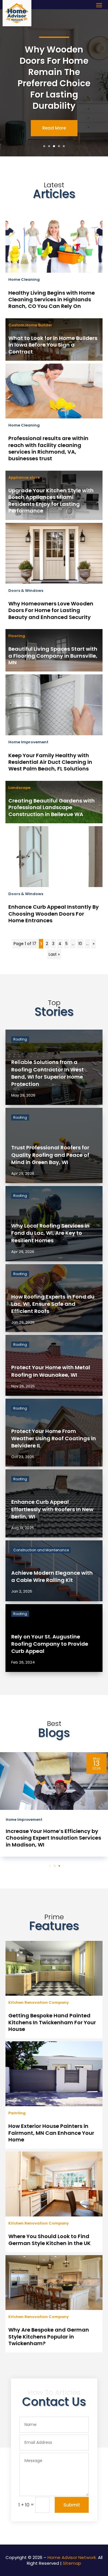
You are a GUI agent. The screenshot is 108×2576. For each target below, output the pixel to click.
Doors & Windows (26, 591)
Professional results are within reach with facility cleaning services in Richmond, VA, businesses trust (48, 448)
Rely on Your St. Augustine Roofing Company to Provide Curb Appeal (50, 1644)
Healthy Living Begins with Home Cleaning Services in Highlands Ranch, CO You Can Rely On (52, 300)
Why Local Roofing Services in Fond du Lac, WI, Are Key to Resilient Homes (50, 1233)
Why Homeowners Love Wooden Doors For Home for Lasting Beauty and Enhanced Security (51, 610)
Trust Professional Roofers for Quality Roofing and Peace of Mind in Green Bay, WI (50, 1155)
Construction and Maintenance (41, 1550)
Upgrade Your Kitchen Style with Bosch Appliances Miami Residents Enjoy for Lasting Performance (51, 501)
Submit (72, 2505)
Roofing (20, 1039)
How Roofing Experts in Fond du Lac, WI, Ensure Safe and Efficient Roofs (53, 1304)
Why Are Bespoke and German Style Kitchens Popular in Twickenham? (49, 2336)
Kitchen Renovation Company (39, 2002)
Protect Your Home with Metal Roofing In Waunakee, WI (51, 1371)
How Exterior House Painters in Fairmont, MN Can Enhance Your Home (51, 2133)
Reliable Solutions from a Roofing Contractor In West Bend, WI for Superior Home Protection (48, 1073)
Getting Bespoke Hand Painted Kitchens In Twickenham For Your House (52, 2022)
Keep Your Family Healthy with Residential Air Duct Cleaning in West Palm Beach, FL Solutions (50, 762)
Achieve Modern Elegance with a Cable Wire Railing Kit (52, 1576)
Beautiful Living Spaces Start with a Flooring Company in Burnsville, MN (53, 656)
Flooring (17, 636)
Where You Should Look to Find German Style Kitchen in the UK (50, 2240)
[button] (45, 1866)
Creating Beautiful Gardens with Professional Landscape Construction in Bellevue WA (52, 807)
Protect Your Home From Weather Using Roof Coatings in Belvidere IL (54, 1438)
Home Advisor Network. (72, 2557)
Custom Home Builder (30, 325)
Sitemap (72, 2563)
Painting (17, 2113)
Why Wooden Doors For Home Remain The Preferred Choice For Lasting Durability (54, 78)
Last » (54, 954)
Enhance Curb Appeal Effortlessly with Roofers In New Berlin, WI (52, 1509)
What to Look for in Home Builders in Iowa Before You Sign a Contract (53, 345)
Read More (54, 128)
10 (80, 944)
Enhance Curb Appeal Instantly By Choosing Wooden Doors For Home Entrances (54, 914)
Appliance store (24, 477)
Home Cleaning (24, 279)
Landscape (19, 788)
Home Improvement (28, 742)
